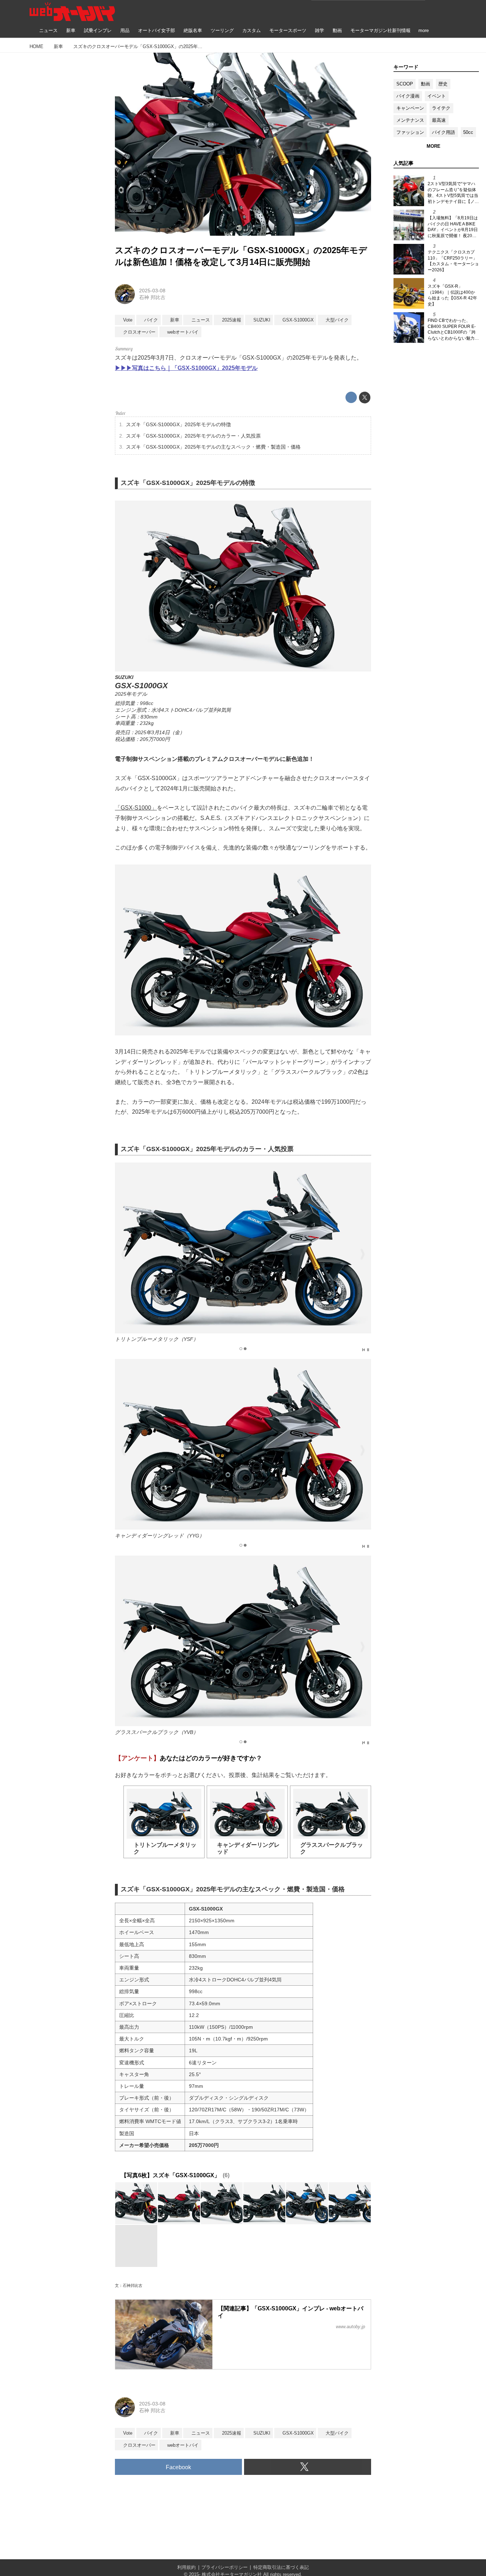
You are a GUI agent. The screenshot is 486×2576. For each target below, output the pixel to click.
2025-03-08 (152, 291)
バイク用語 (443, 132)
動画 (426, 84)
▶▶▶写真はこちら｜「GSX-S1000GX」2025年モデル (186, 368)
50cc (468, 132)
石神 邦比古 (152, 297)
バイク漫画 (408, 96)
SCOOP (405, 84)
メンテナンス (410, 120)
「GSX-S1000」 (136, 808)
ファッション (410, 132)
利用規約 (186, 2567)
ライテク (441, 108)
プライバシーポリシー (224, 2567)
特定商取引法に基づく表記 (281, 2567)
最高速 (439, 120)
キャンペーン (410, 108)
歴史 (443, 84)
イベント (437, 96)
